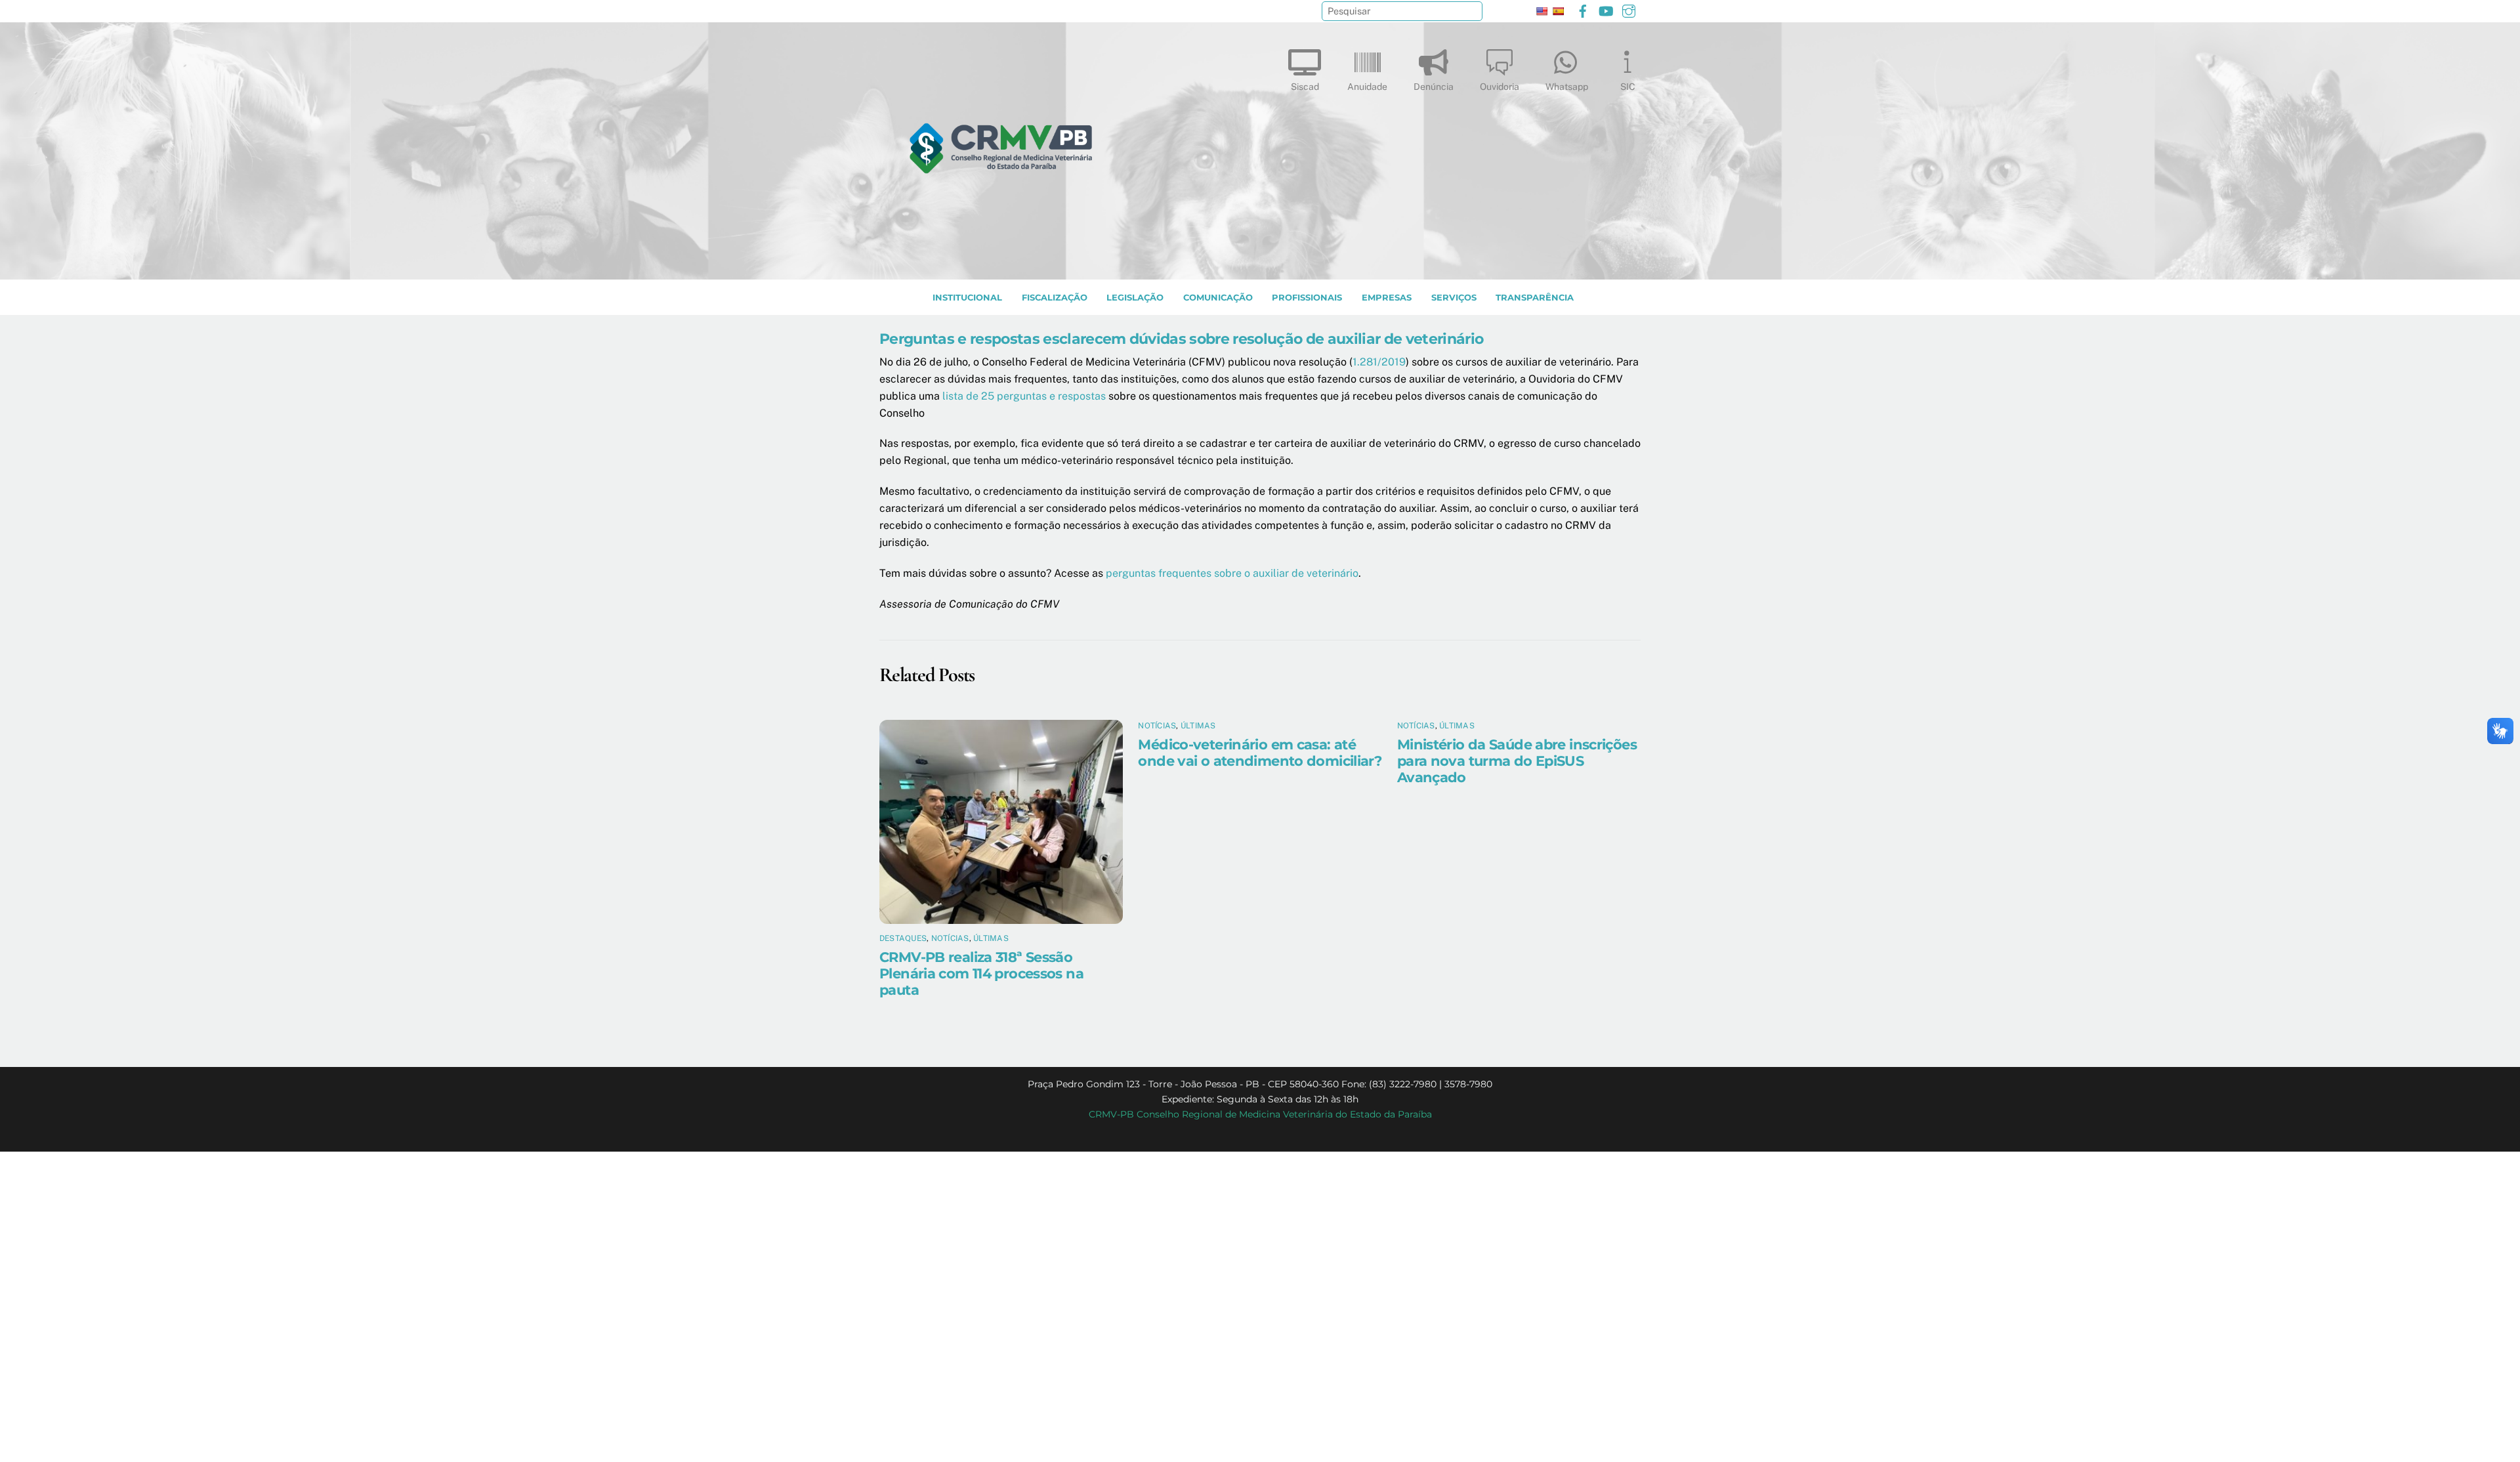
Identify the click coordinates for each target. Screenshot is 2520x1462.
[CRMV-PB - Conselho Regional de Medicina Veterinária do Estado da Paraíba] (1001, 263)
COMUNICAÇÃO (1218, 298)
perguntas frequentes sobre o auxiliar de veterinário (1232, 573)
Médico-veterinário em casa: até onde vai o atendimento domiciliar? (1260, 753)
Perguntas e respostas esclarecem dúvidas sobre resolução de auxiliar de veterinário (1181, 339)
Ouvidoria (1500, 87)
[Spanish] (1558, 11)
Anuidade (1367, 87)
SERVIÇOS (1454, 298)
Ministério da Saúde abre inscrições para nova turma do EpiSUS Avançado (1517, 761)
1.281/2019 (1379, 362)
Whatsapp (1567, 87)
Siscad (1305, 87)
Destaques (903, 938)
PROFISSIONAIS (1307, 298)
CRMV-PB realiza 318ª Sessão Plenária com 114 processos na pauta (981, 973)
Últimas (991, 938)
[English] (1542, 11)
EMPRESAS (1387, 298)
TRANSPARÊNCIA (1535, 298)
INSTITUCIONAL (967, 298)
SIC (1628, 87)
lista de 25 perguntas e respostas (1024, 396)
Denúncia (1434, 87)
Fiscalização (1055, 298)
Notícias (950, 938)
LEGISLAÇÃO (1135, 298)
